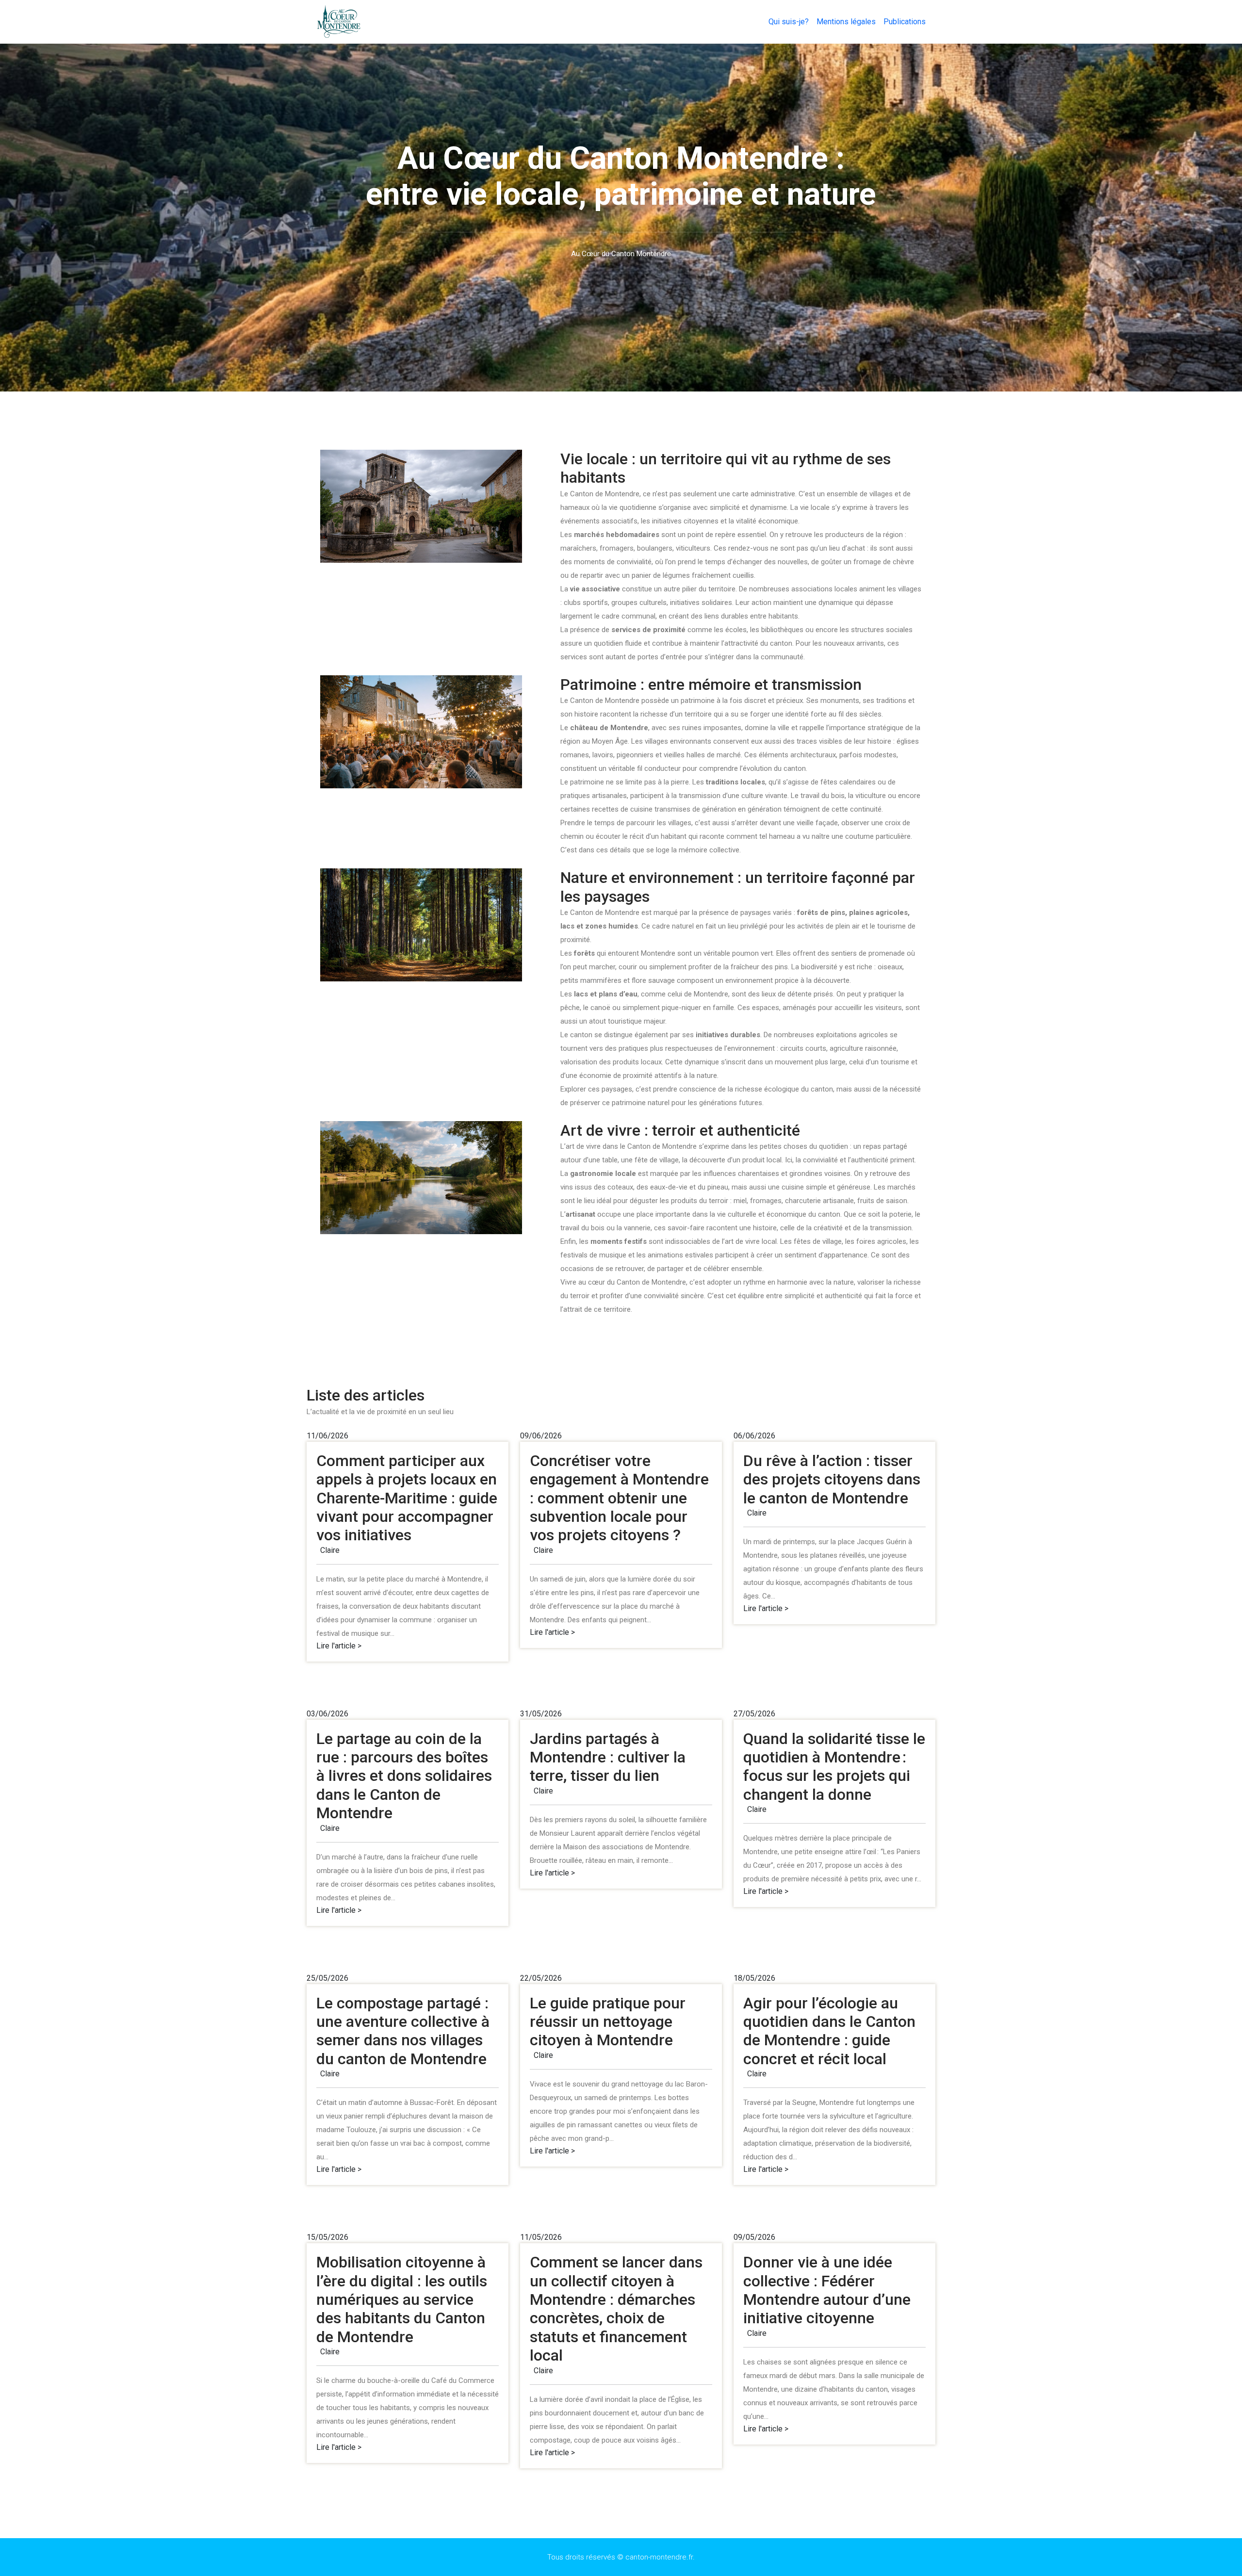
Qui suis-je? (789, 22)
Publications (905, 22)
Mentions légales (846, 22)
